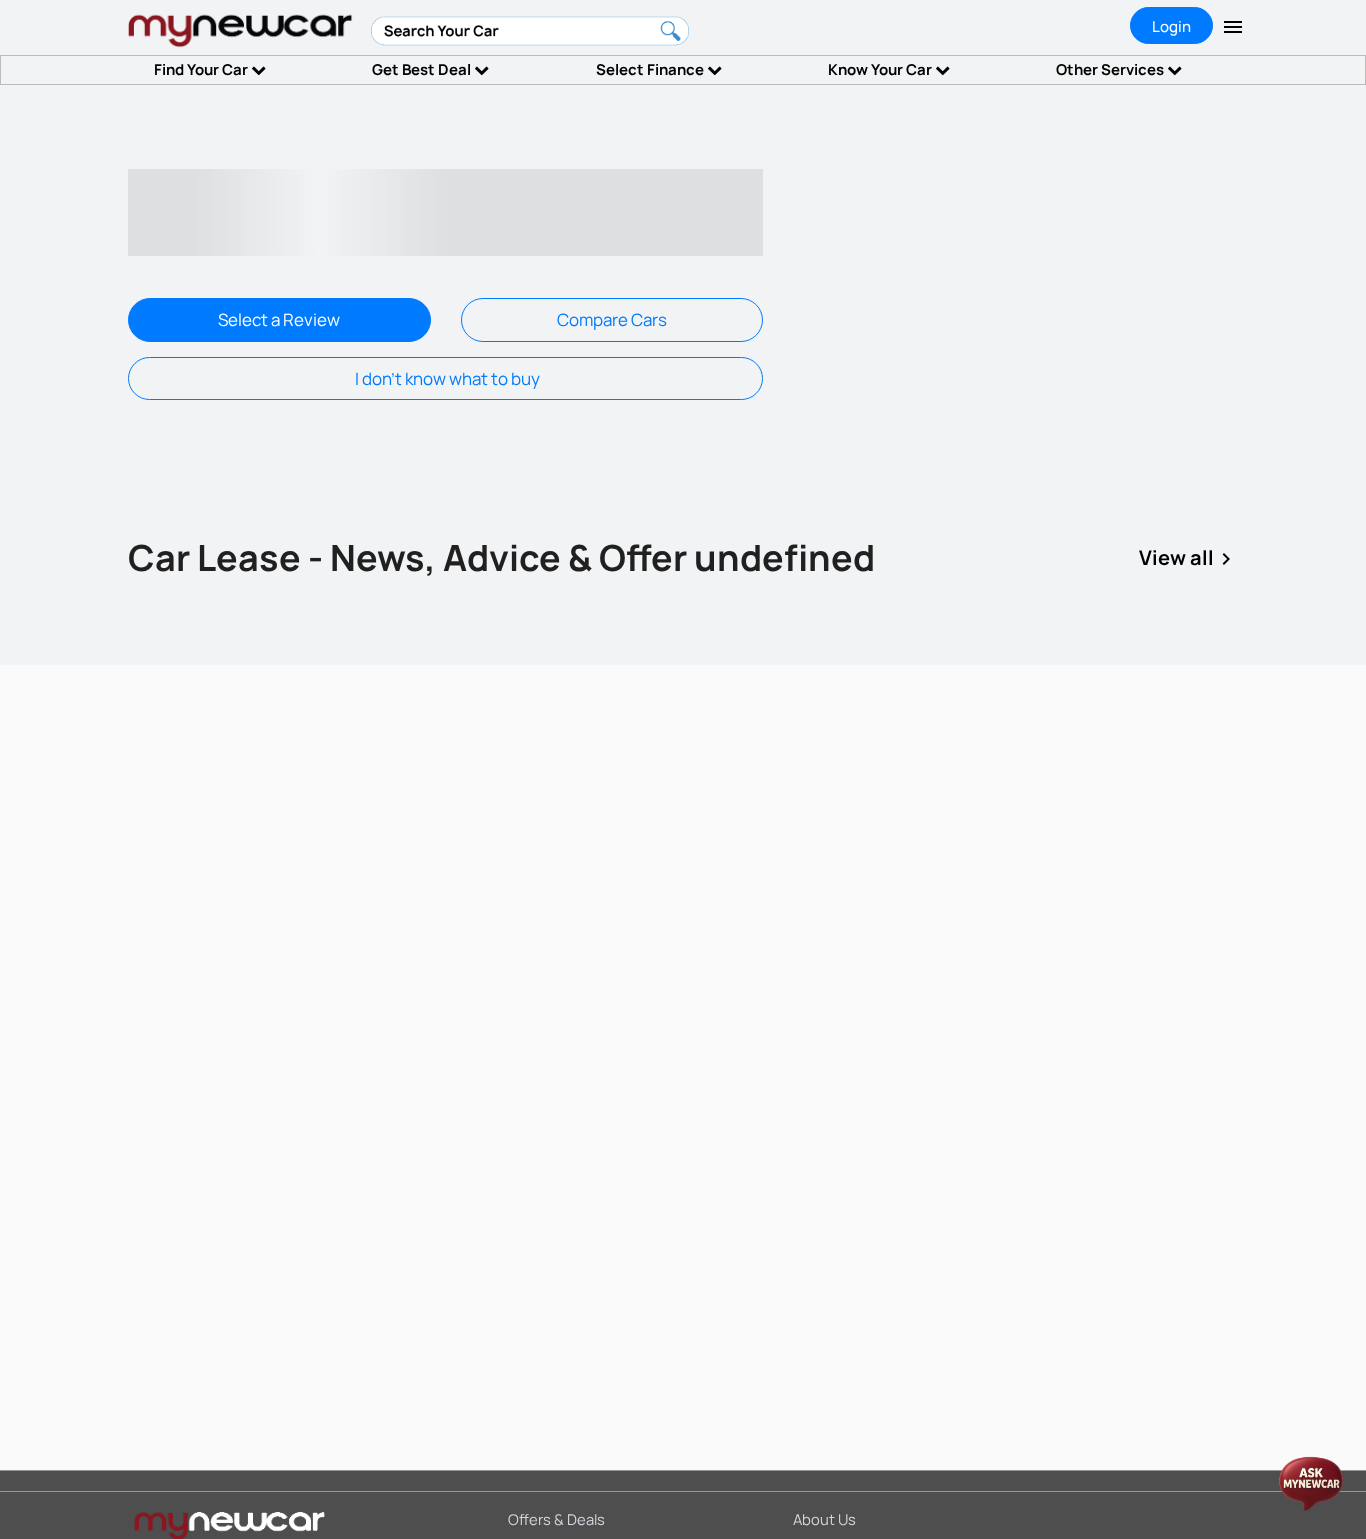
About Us (824, 1519)
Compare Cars (612, 319)
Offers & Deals (556, 1519)
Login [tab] (1171, 26)
